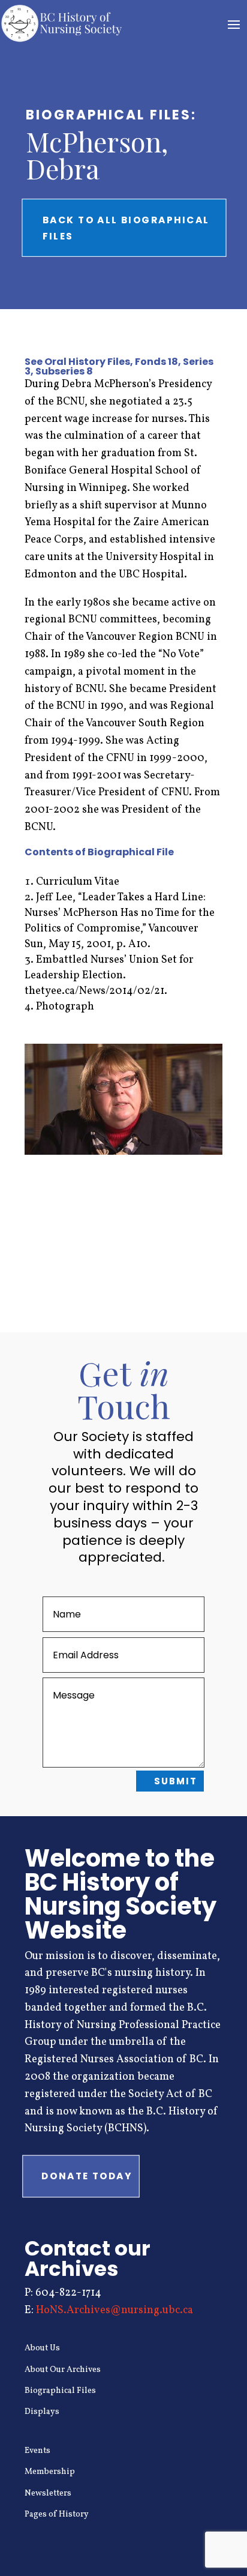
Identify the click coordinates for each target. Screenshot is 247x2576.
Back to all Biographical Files (126, 227)
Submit (176, 1781)
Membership (50, 2472)
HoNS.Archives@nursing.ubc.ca (115, 2310)
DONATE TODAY (87, 2176)
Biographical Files (60, 2391)
